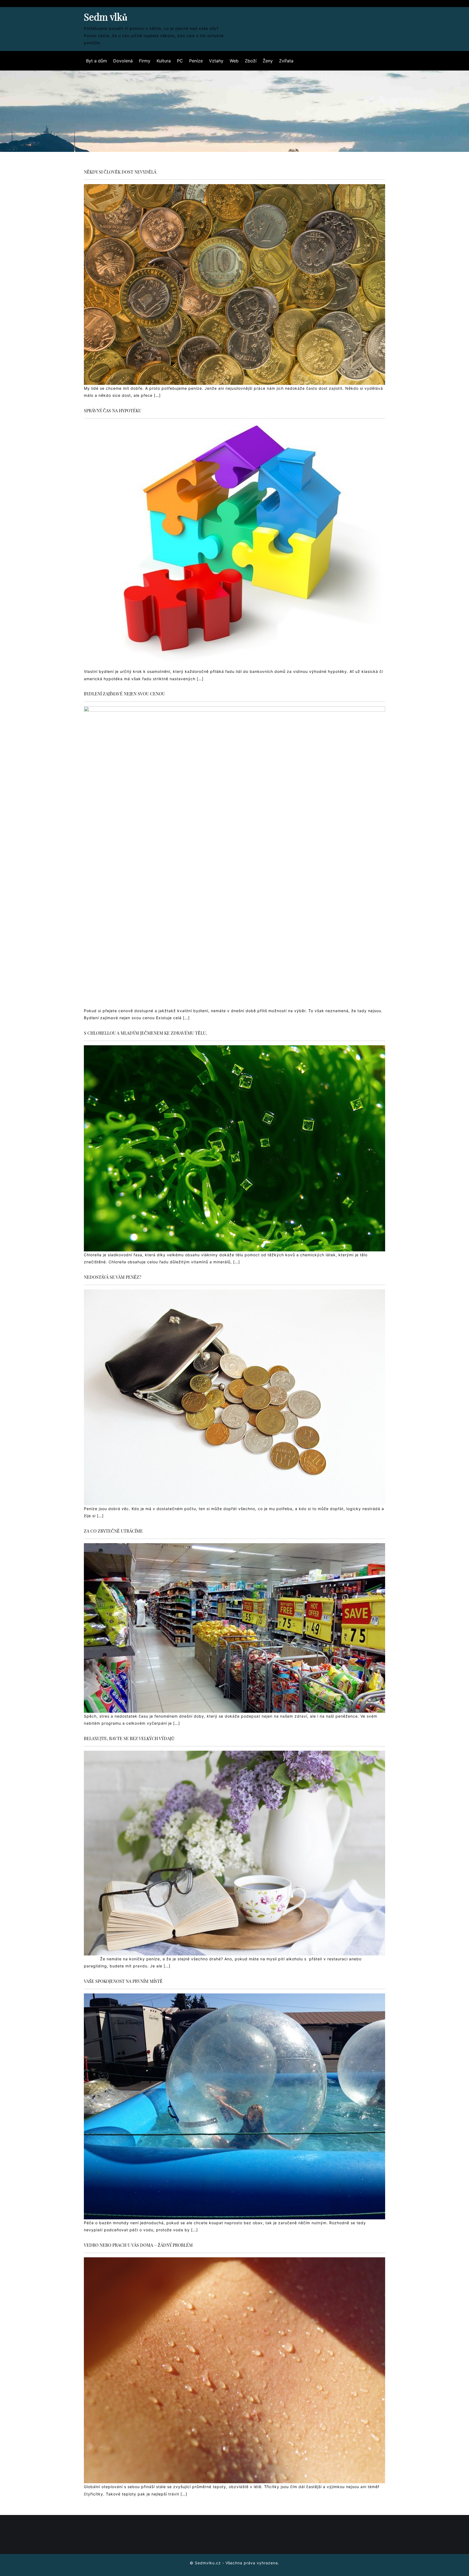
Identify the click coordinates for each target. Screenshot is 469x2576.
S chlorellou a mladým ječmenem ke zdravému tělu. (145, 1033)
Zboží (251, 61)
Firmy (145, 61)
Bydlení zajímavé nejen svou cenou (124, 694)
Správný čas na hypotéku (113, 410)
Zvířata (286, 61)
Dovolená (123, 61)
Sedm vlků (106, 17)
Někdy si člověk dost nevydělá (120, 172)
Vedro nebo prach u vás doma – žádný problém (138, 2245)
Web (234, 61)
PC (180, 61)
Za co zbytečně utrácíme (113, 1531)
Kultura (164, 61)
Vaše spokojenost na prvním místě (123, 1981)
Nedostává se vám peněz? (113, 1277)
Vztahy (216, 61)
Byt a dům (96, 61)
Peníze (196, 61)
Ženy (268, 61)
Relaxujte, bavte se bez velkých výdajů (129, 1738)
